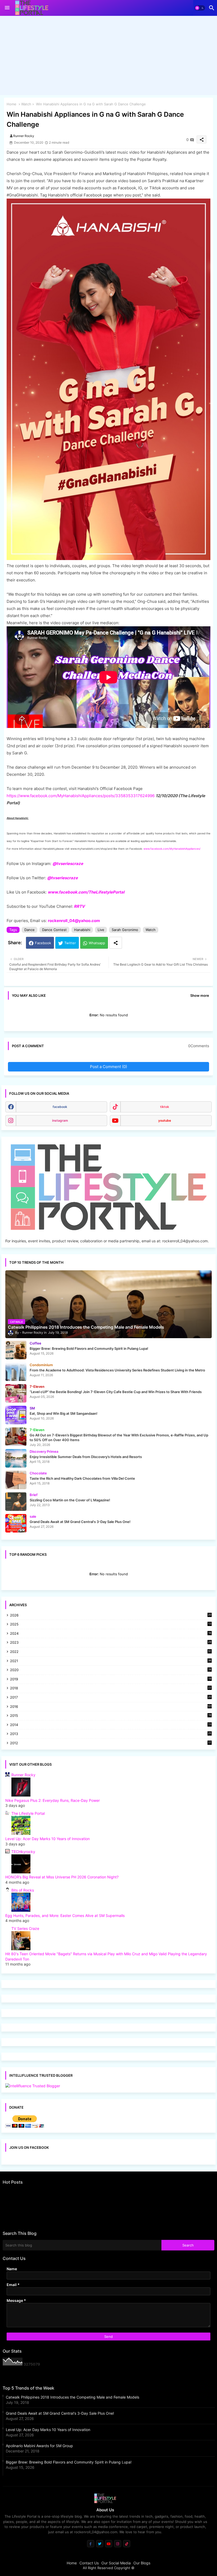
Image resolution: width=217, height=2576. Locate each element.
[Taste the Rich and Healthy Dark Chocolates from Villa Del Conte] (16, 1480)
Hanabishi (82, 930)
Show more (200, 995)
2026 (111, 1615)
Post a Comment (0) (108, 1067)
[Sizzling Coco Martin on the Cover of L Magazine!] (16, 1502)
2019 (111, 1679)
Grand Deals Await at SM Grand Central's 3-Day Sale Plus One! (60, 2413)
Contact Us (89, 2563)
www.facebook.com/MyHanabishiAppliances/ (172, 849)
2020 (111, 1670)
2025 (111, 1625)
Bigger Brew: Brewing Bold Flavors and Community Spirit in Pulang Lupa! (69, 2462)
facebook (60, 1107)
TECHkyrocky (23, 1852)
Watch (26, 104)
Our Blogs (142, 2563)
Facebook (43, 943)
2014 (111, 1725)
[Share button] (116, 943)
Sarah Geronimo (125, 930)
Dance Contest (54, 930)
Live (101, 930)
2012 (111, 1743)
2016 (111, 1707)
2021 (111, 1661)
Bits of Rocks (23, 1890)
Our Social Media (116, 2563)
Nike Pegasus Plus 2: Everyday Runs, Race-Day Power (53, 1800)
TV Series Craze (25, 1928)
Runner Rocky (23, 1775)
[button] (200, 8)
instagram (60, 1120)
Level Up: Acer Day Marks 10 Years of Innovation (48, 1839)
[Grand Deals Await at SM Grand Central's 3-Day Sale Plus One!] (16, 1523)
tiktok (165, 1107)
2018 (111, 1688)
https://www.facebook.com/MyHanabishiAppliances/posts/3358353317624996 (81, 796)
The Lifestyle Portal (28, 1813)
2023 (111, 1643)
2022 (111, 1652)
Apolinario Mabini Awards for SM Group (39, 2446)
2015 (111, 1716)
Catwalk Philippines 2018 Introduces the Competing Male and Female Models (73, 2397)
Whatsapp (97, 943)
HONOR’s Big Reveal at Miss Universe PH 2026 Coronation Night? (62, 1877)
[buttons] (91, 2544)
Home (12, 104)
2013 (111, 1734)
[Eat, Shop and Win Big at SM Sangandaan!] (16, 1415)
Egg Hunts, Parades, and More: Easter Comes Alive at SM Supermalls (65, 1915)
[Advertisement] (108, 57)
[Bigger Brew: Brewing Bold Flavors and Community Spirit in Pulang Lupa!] (16, 1350)
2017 (111, 1698)
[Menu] (7, 8)
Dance (30, 930)
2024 (111, 1634)
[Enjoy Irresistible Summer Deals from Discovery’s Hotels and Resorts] (16, 1458)
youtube (165, 1120)
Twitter (70, 943)
